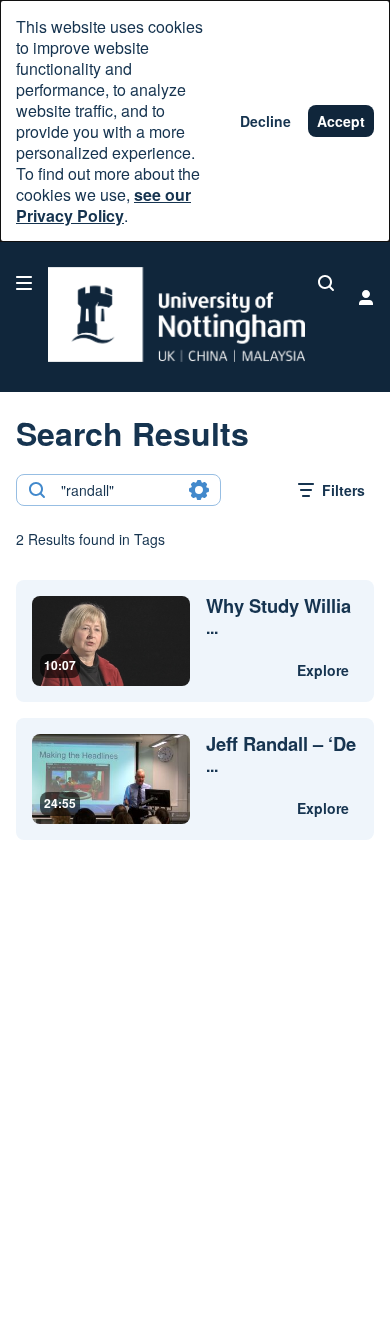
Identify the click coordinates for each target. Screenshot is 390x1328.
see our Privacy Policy (103, 205)
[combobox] (117, 490)
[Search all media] (326, 283)
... (278, 617)
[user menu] (366, 297)
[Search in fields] (199, 490)
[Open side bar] (24, 283)
